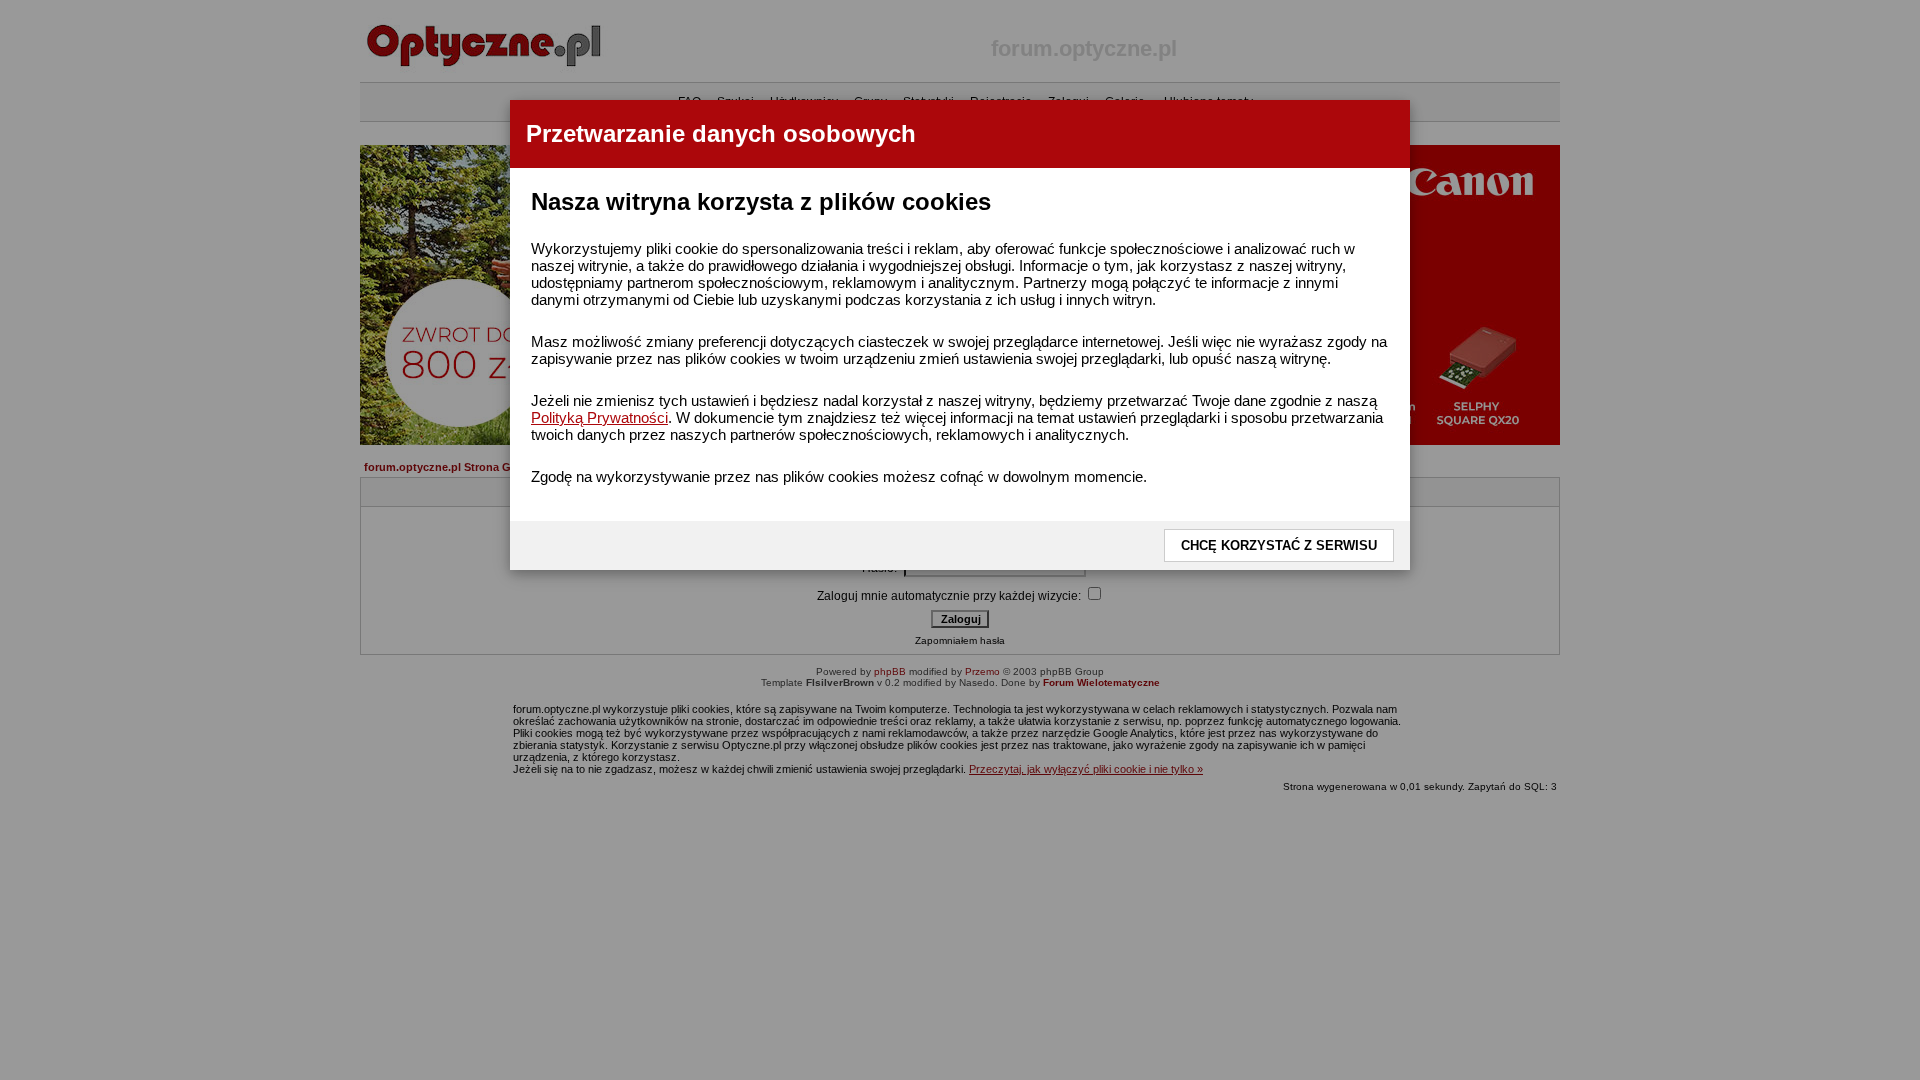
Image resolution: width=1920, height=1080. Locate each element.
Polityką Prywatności (599, 417)
